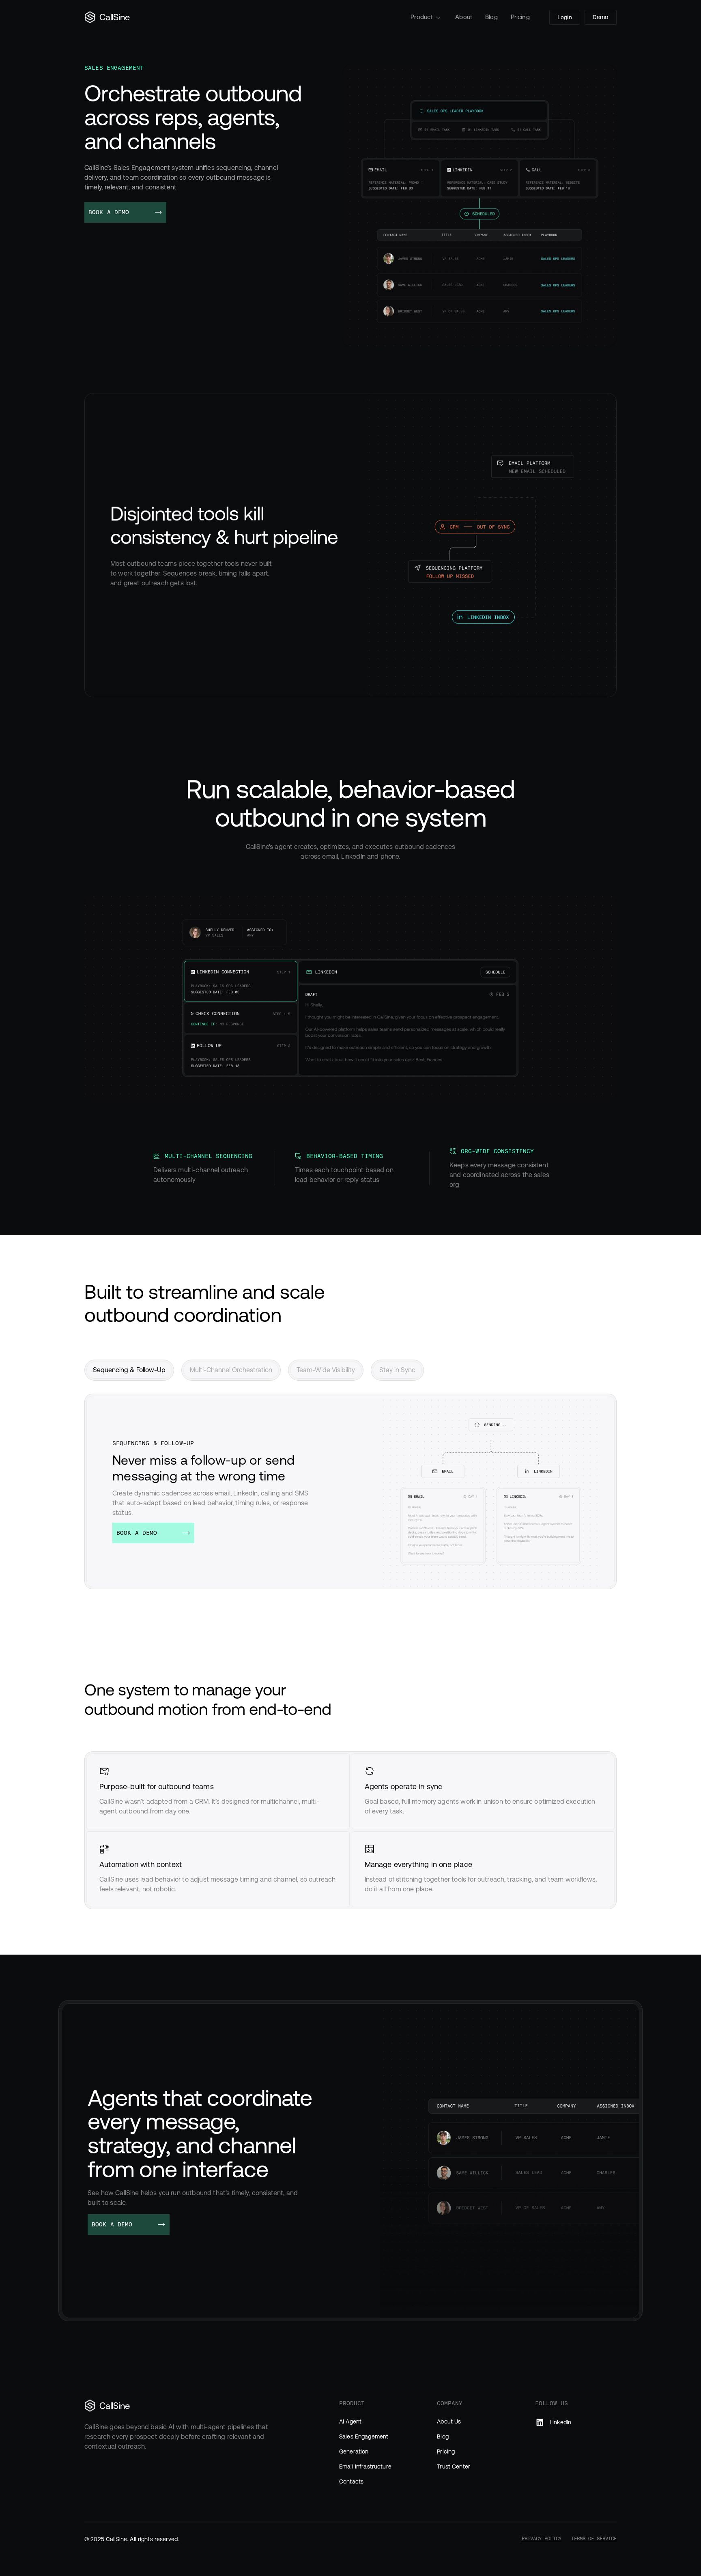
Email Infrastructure (365, 2466)
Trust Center (454, 2466)
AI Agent (350, 2421)
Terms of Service (594, 2539)
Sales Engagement (364, 2436)
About (464, 17)
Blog (491, 17)
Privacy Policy (542, 2539)
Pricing (520, 17)
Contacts (351, 2481)
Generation (354, 2451)
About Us (449, 2421)
